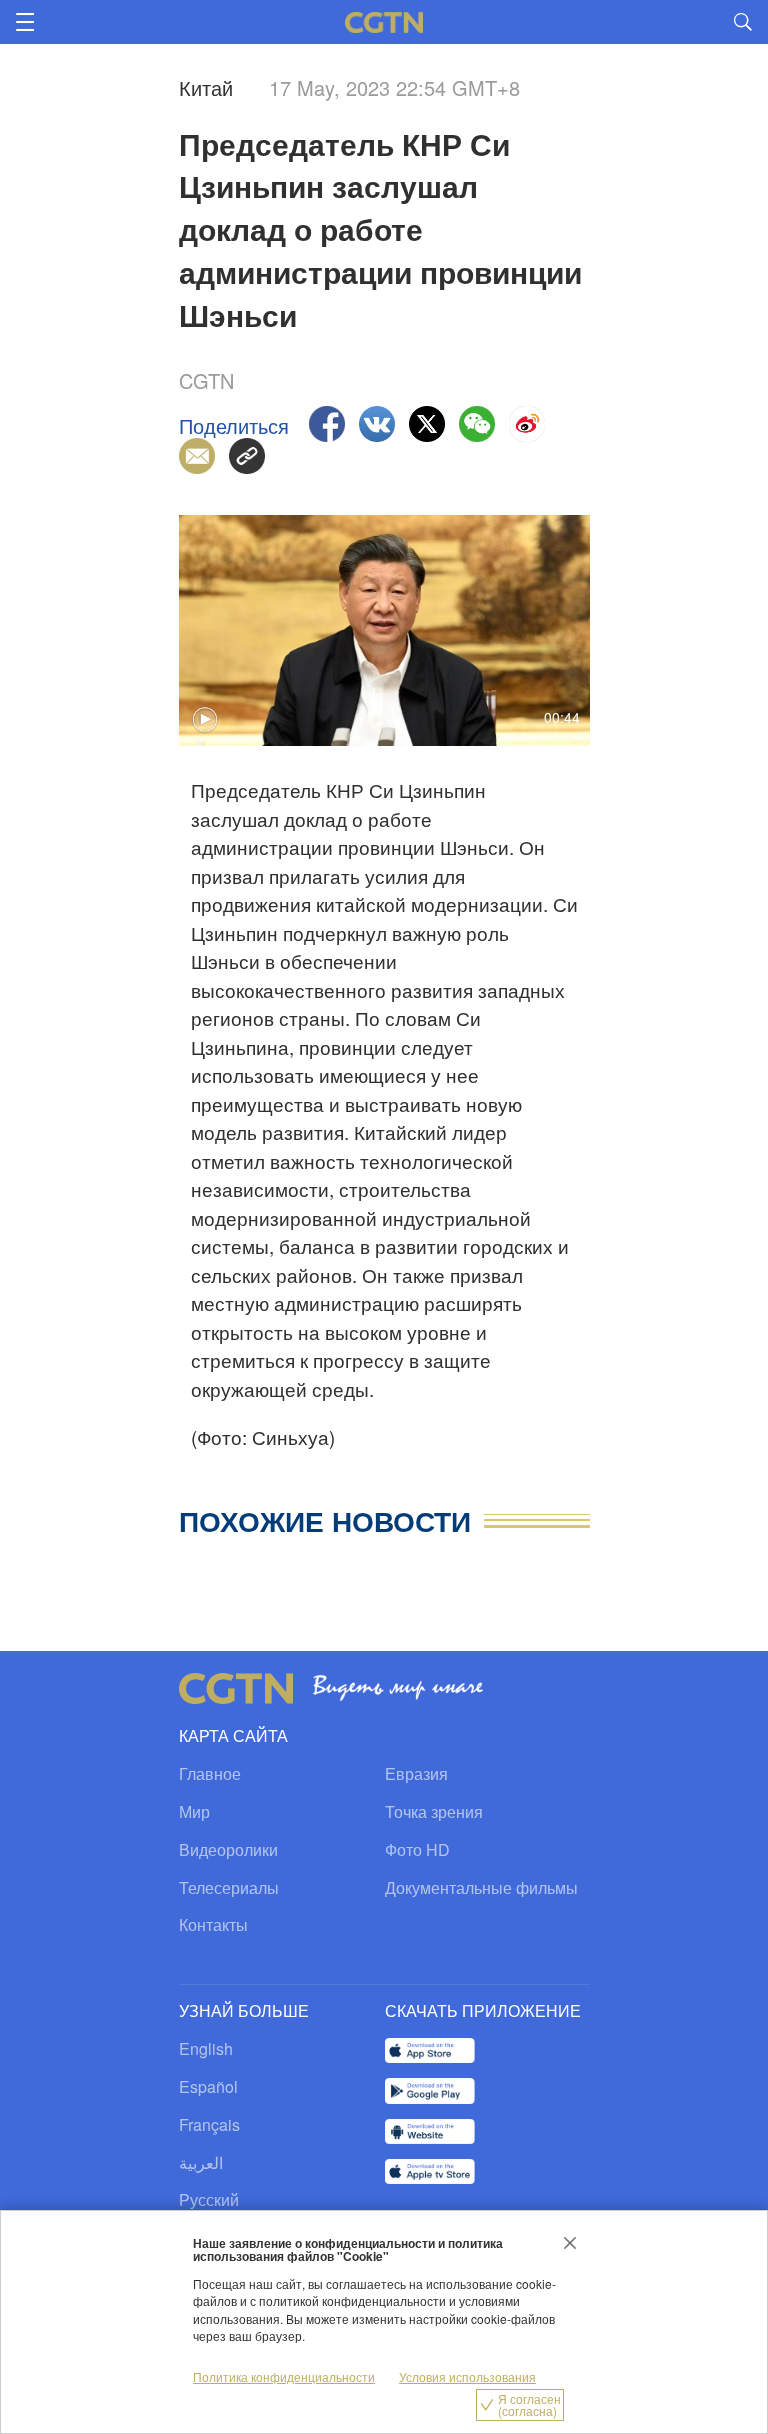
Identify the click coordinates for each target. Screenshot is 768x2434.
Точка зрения (434, 1811)
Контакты (213, 1924)
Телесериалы (229, 1887)
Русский (209, 2199)
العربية (201, 2162)
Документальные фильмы (481, 1887)
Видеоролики (228, 1849)
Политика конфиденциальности (284, 2376)
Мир (194, 1811)
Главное (210, 1773)
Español (208, 2086)
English (206, 2048)
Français (209, 2124)
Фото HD (417, 1849)
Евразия (416, 1773)
